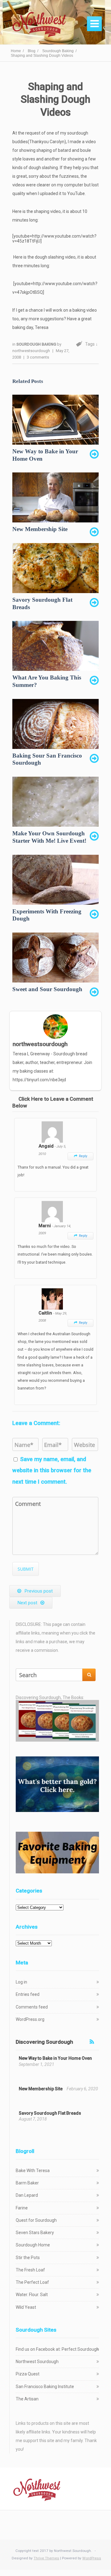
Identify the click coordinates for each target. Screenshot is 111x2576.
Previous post (39, 1591)
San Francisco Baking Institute (45, 2387)
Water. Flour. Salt (32, 2295)
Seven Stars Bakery (35, 2233)
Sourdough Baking (37, 344)
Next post (27, 1603)
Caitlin (46, 1313)
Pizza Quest (28, 2374)
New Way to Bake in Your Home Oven (55, 2058)
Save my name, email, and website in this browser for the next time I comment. (52, 1470)
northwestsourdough (31, 351)
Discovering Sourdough (44, 2042)
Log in (21, 1982)
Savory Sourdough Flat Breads (50, 2113)
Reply (81, 1156)
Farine (22, 2208)
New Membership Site (41, 2089)
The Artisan (27, 2399)
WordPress (92, 2558)
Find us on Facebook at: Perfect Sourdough (57, 2349)
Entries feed (28, 1994)
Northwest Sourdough (37, 2362)
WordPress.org (30, 2019)
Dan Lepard (27, 2195)
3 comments (38, 357)
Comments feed (32, 2007)
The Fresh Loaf (30, 2270)
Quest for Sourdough (36, 2220)
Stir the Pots (28, 2258)
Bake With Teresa (33, 2171)
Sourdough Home (33, 2245)
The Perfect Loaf (32, 2282)
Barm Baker (27, 2183)
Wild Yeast (26, 2307)
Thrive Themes (46, 2558)
